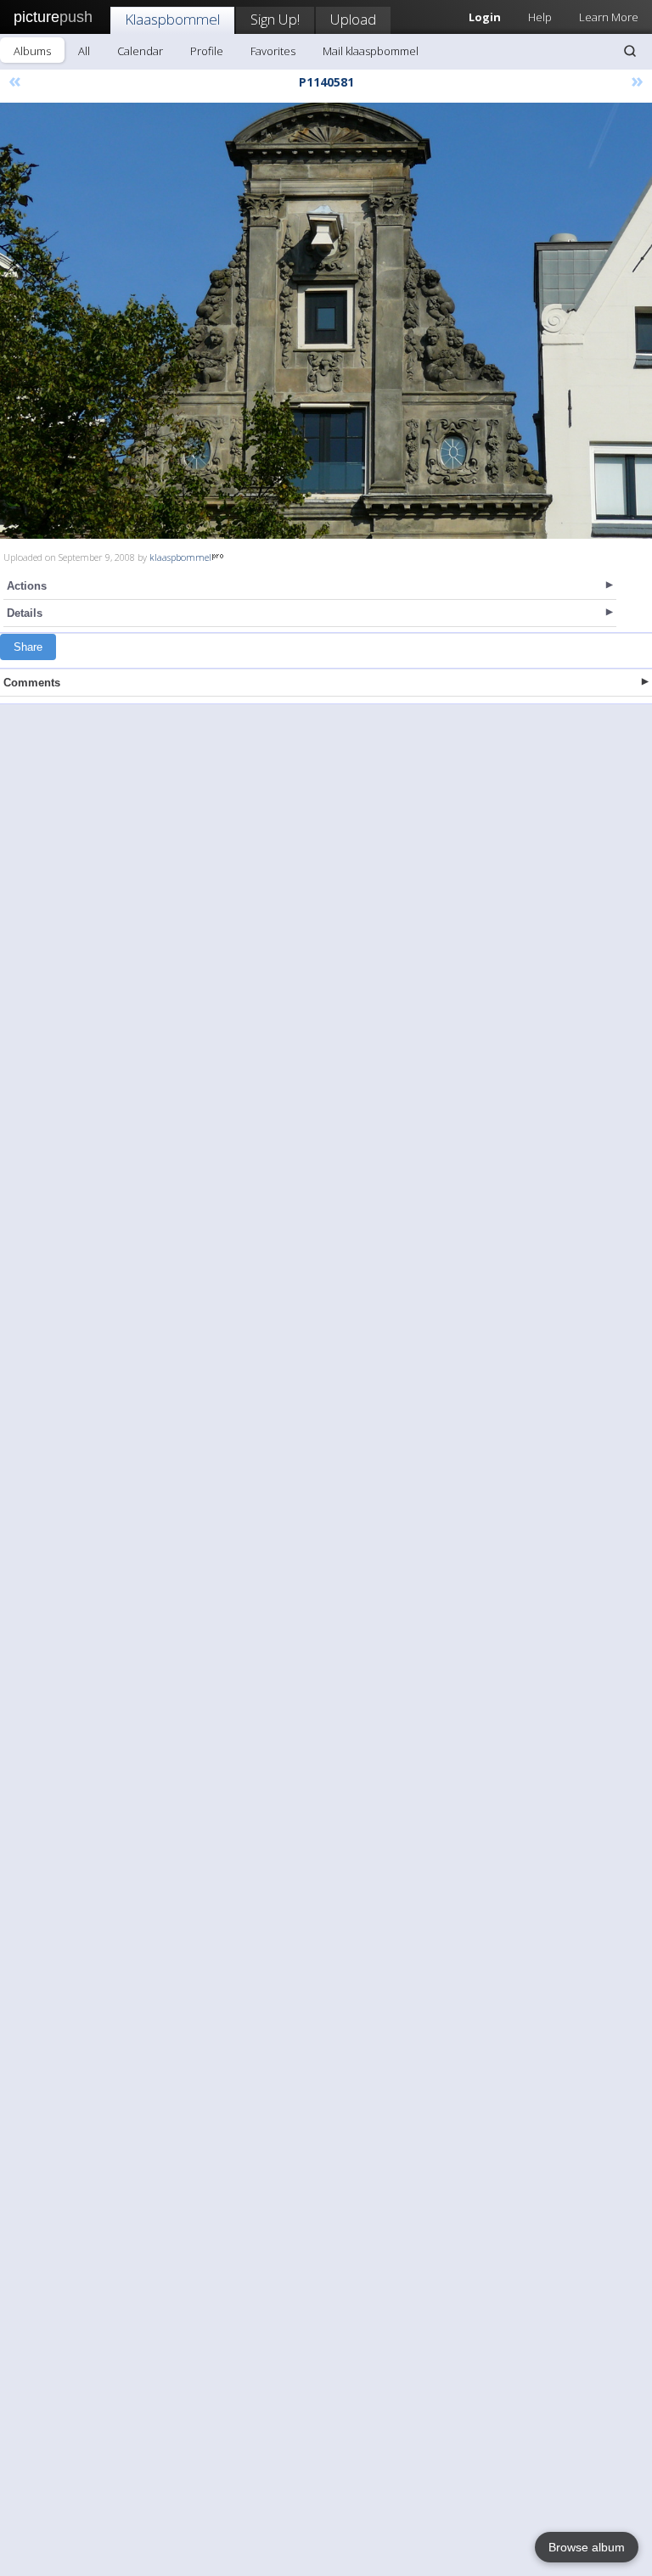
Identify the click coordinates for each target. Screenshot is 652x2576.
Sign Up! (275, 19)
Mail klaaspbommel (371, 51)
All (84, 51)
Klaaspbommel (172, 19)
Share (28, 647)
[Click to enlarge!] (326, 321)
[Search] (630, 51)
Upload (353, 19)
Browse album (587, 2547)
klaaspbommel (180, 557)
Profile (207, 51)
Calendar (140, 51)
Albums (32, 51)
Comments (32, 683)
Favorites (273, 51)
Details (25, 613)
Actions (27, 586)
